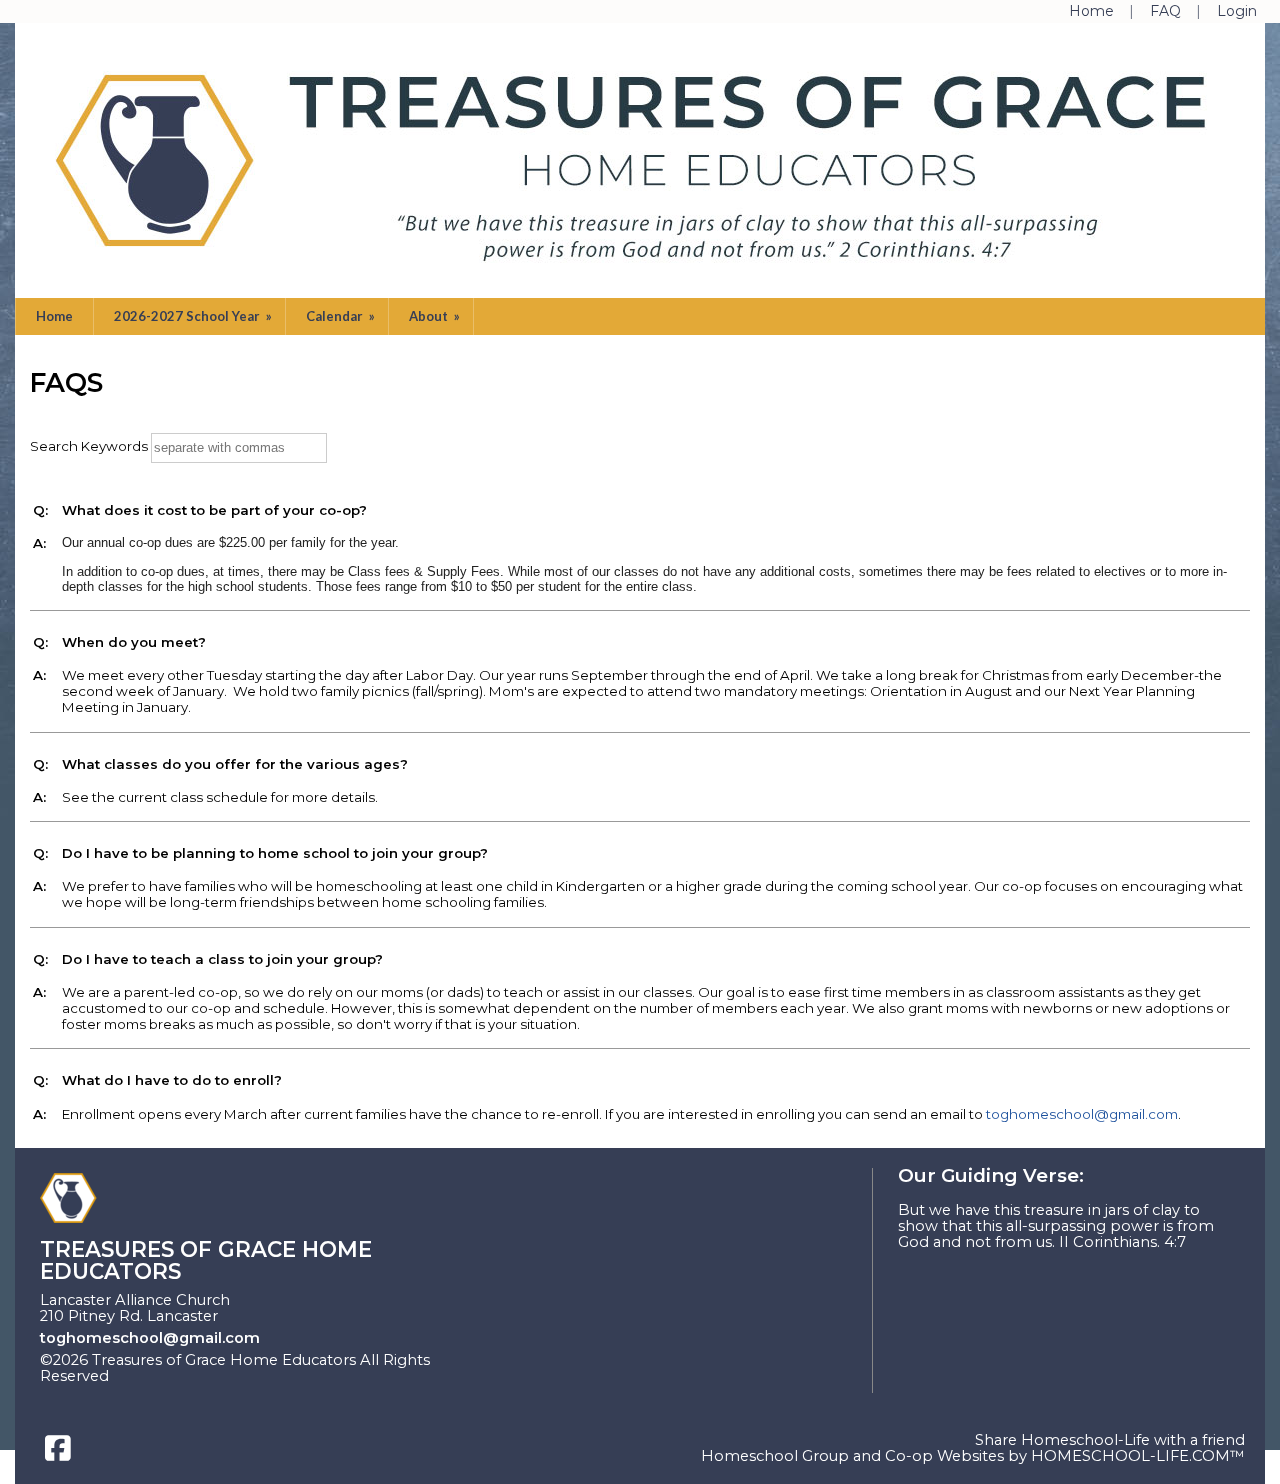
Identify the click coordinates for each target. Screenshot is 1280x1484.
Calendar (342, 316)
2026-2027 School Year (194, 316)
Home (54, 316)
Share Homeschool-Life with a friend (1110, 1440)
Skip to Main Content (207, 1376)
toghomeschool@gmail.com (1082, 1114)
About (436, 316)
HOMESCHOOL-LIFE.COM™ (1138, 1456)
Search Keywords (89, 446)
